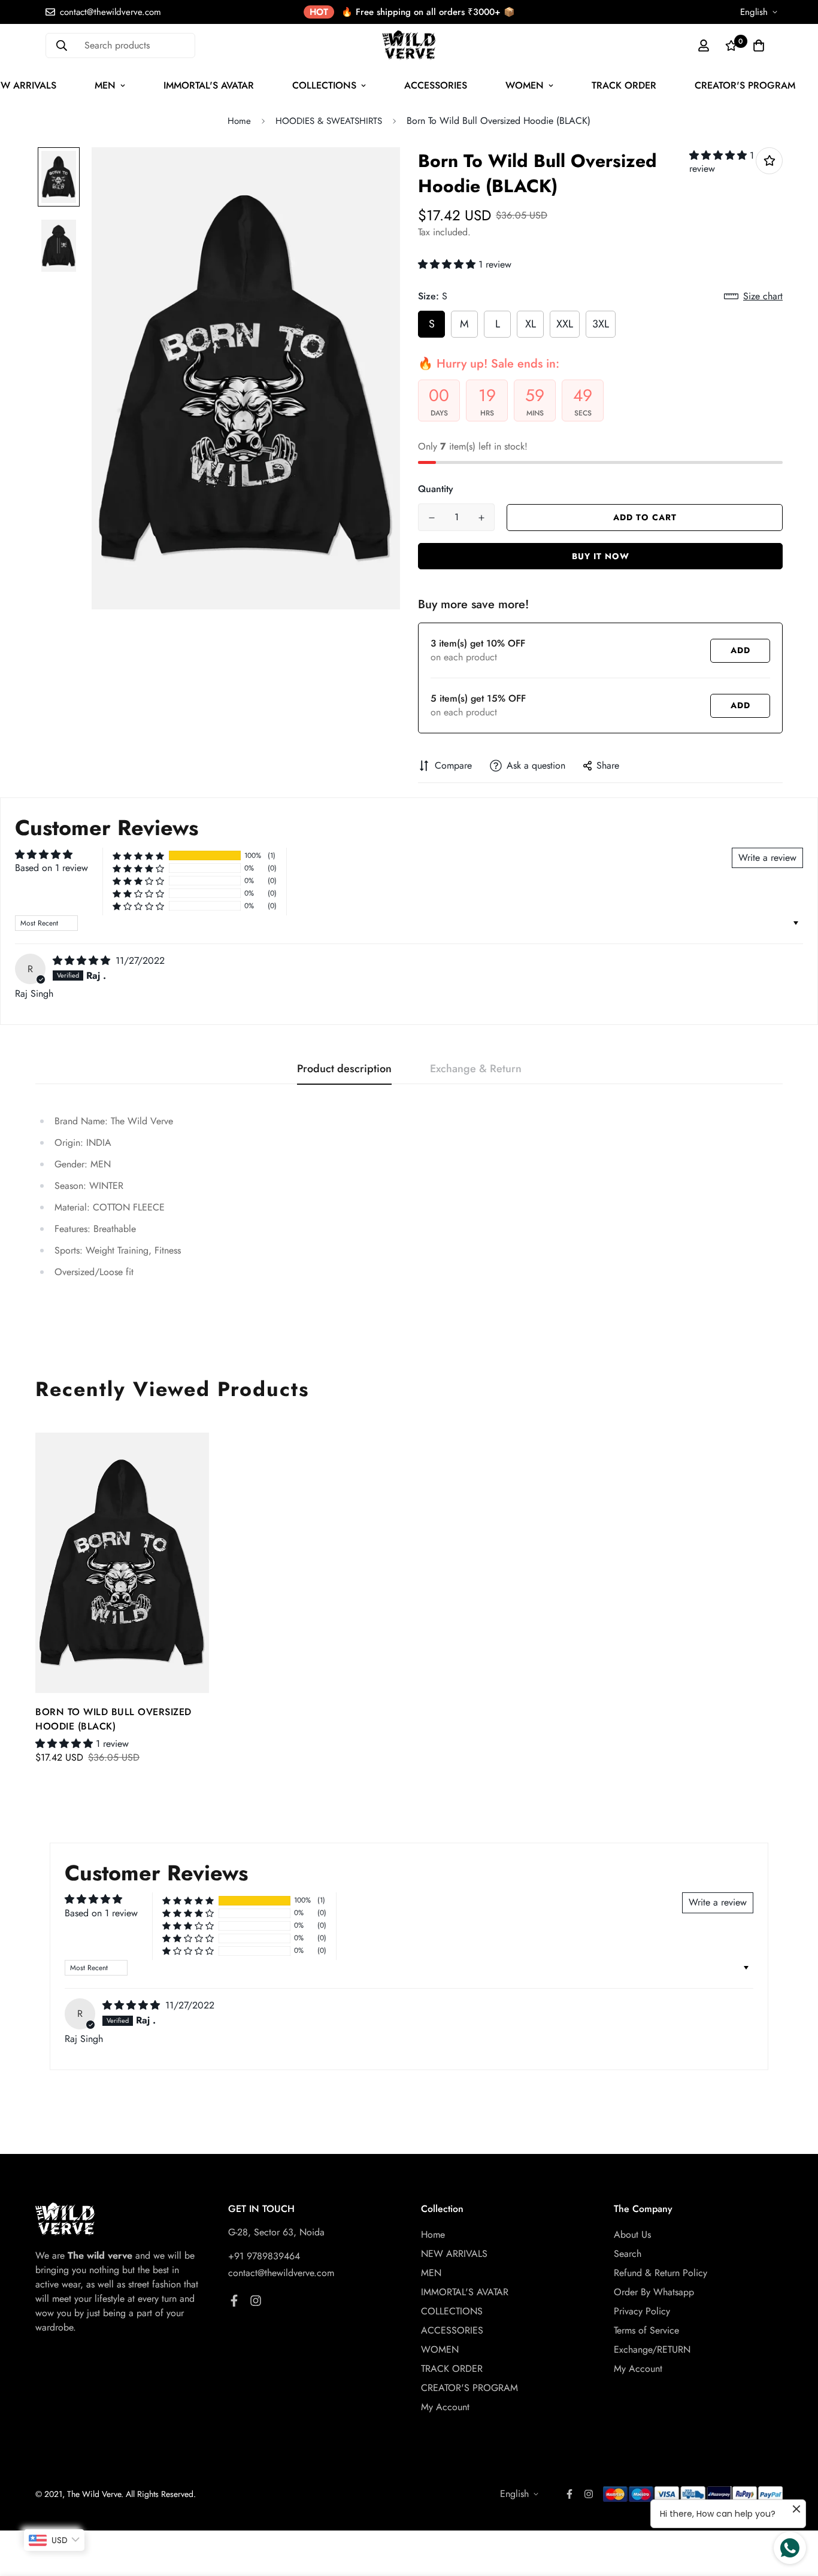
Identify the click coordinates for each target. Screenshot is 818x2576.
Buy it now (601, 556)
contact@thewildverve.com (281, 2273)
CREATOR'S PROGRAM (745, 85)
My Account (445, 2407)
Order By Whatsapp (654, 2292)
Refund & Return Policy (661, 2273)
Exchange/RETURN (652, 2349)
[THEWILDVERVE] (409, 45)
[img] (83, 961)
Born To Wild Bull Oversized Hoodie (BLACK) (113, 1719)
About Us (632, 2234)
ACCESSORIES (436, 85)
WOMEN (525, 85)
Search (628, 2254)
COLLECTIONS (324, 85)
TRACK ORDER (624, 85)
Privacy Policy (642, 2311)
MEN (105, 85)
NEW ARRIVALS (454, 2254)
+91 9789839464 (264, 2256)
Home (239, 121)
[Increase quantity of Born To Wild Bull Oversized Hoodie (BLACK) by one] (481, 518)
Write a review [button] (767, 858)
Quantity (436, 489)
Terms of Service (646, 2330)
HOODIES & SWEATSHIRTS (329, 121)
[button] (719, 155)
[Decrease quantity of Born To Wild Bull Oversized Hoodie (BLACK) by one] (431, 518)
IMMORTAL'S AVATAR (209, 85)
